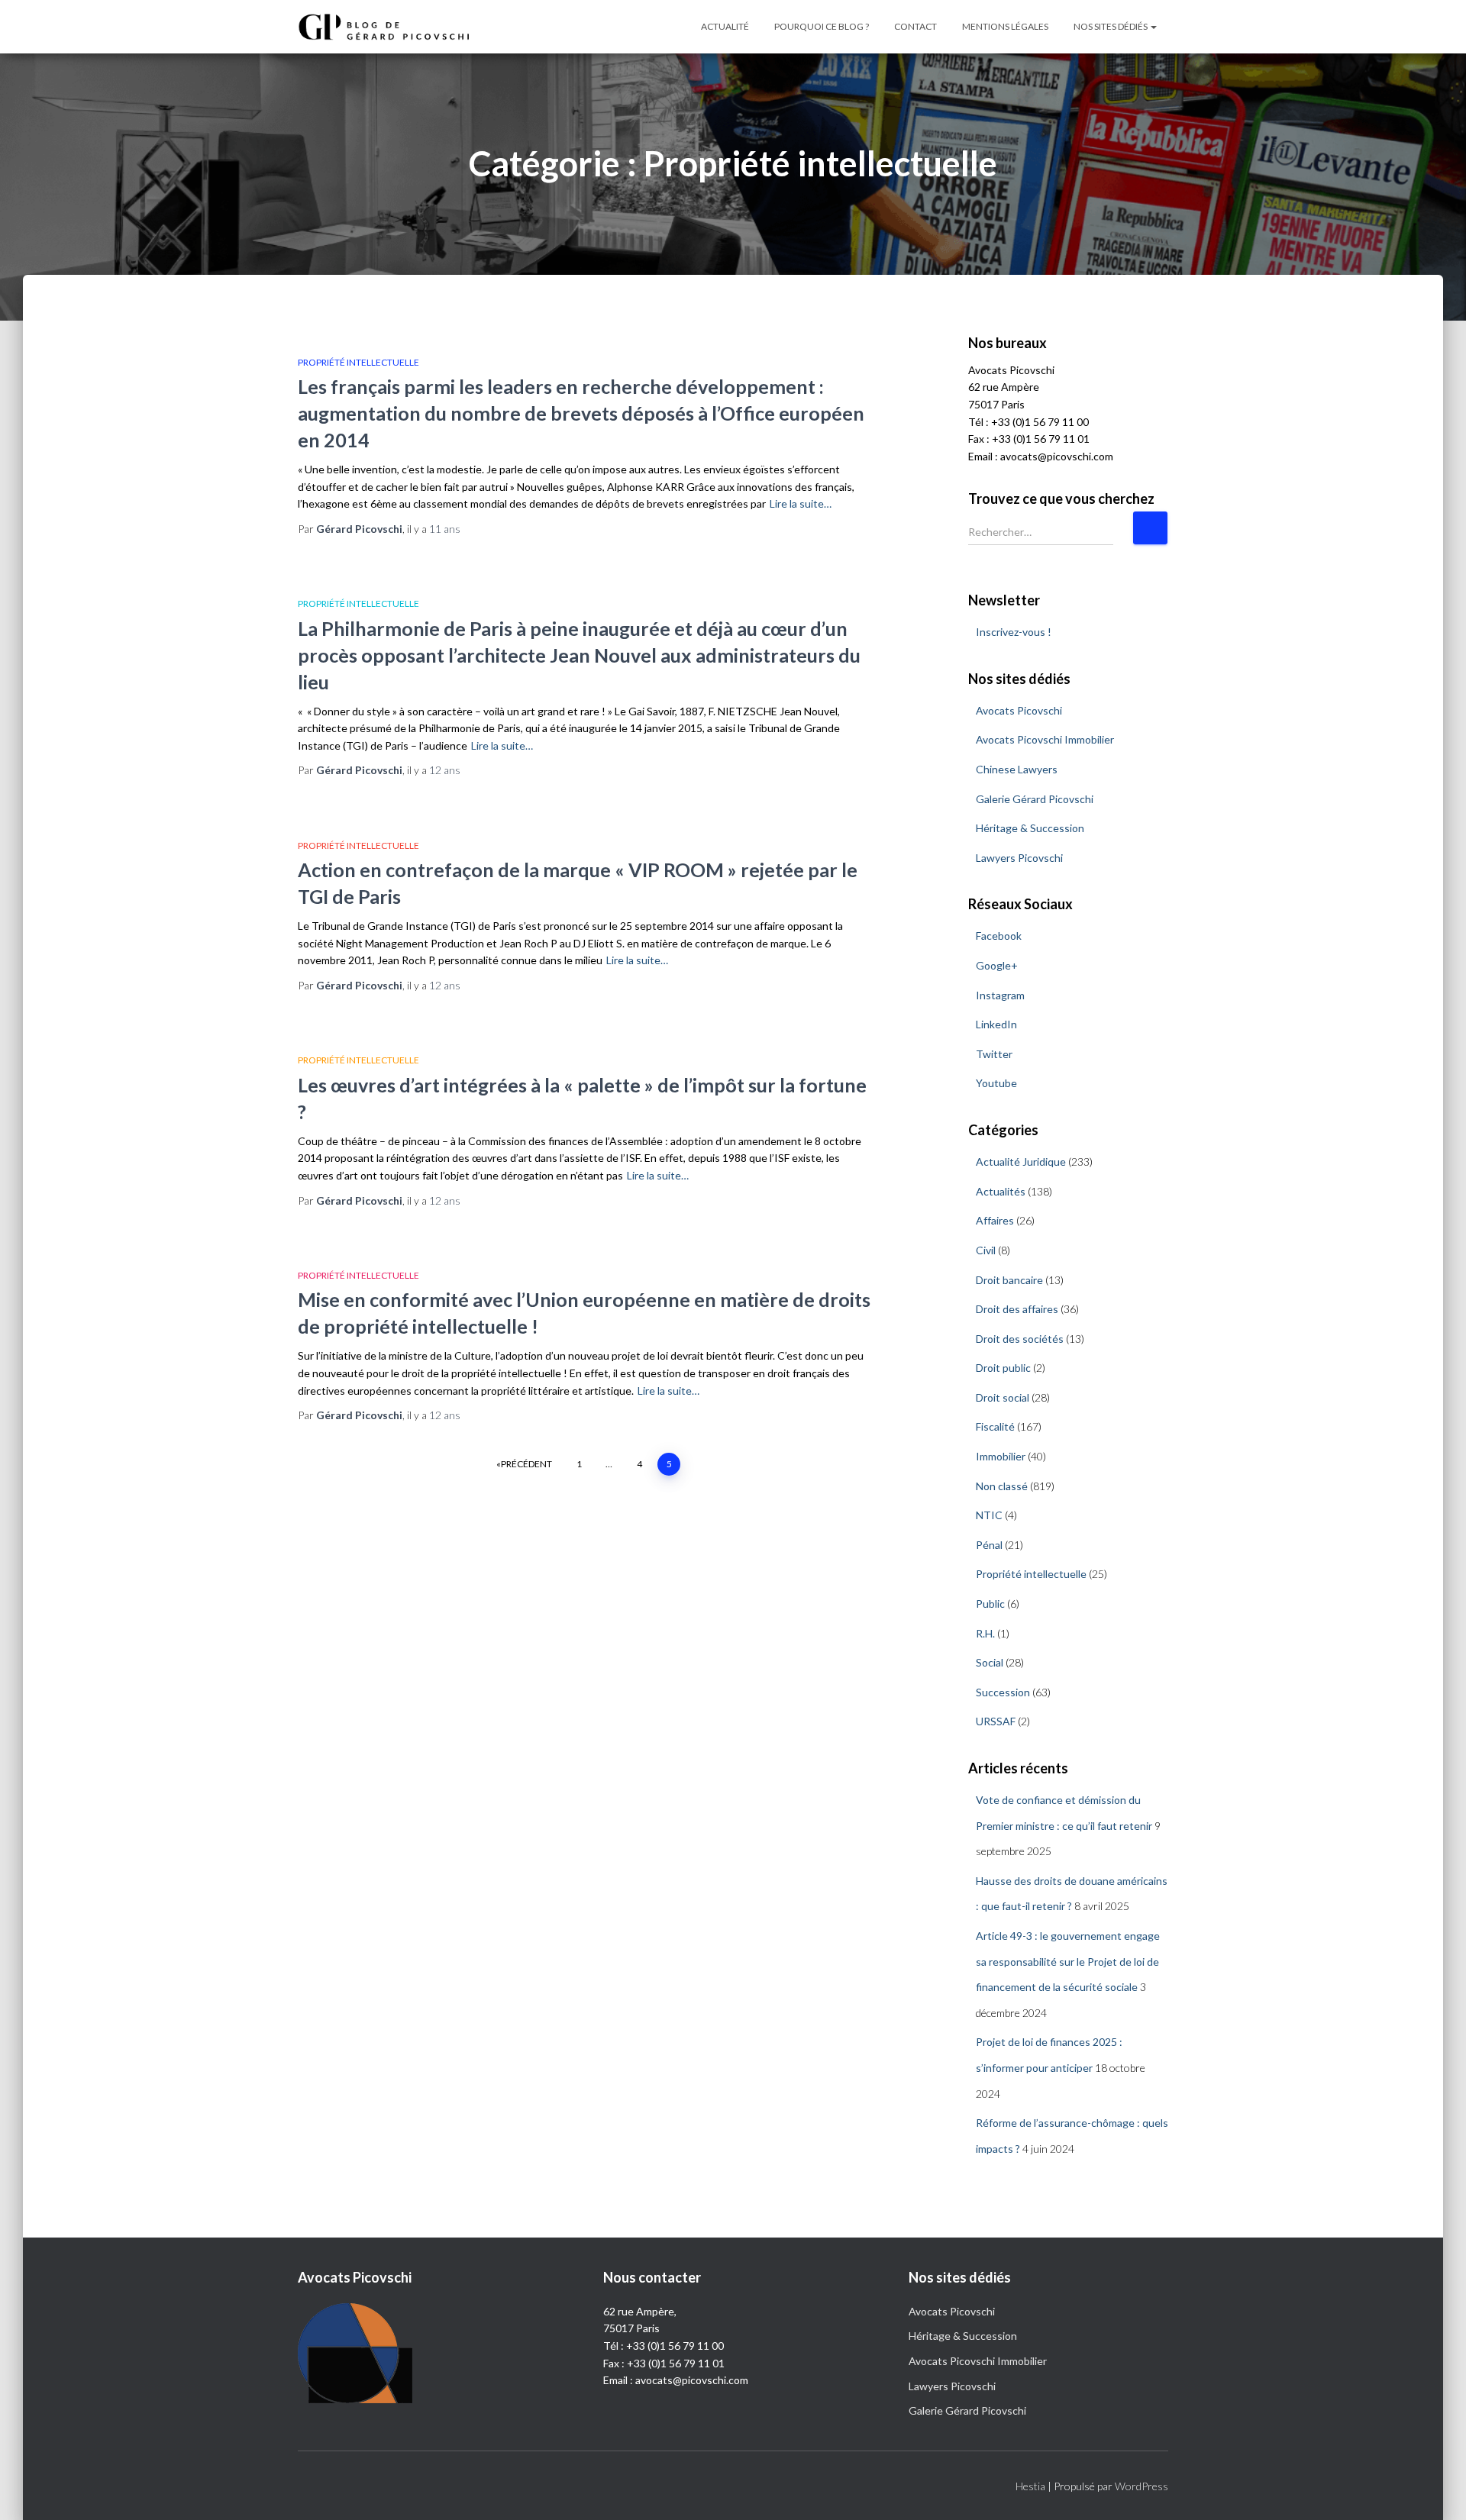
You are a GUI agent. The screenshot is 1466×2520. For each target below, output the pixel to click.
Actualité (725, 26)
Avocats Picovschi (1019, 710)
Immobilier (1001, 1456)
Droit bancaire (1009, 1280)
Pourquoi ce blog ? (822, 26)
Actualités (1001, 1191)
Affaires (995, 1220)
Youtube (996, 1083)
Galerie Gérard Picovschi (1035, 799)
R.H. (985, 1633)
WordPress (1141, 2486)
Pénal (989, 1545)
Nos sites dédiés (1111, 26)
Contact (915, 26)
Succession (1003, 1692)
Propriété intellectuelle (358, 362)
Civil (986, 1250)
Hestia (1030, 2486)
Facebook (999, 936)
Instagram (1000, 995)
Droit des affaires (1017, 1309)
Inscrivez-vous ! (1014, 632)
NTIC (989, 1515)
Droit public (1003, 1368)
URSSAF (996, 1721)
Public (990, 1604)
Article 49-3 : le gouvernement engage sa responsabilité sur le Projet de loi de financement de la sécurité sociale (1068, 1961)
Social (990, 1662)
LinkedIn (996, 1024)
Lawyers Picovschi (1019, 858)
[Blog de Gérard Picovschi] (393, 27)
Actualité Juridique (1021, 1162)
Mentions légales (1005, 26)
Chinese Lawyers (1017, 769)
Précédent (526, 1464)
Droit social (1003, 1397)
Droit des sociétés (1020, 1339)
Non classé (1002, 1486)
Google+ (997, 965)
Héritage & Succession (1030, 828)
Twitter (994, 1054)
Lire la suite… (801, 503)
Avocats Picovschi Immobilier (1045, 739)
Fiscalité (995, 1426)
